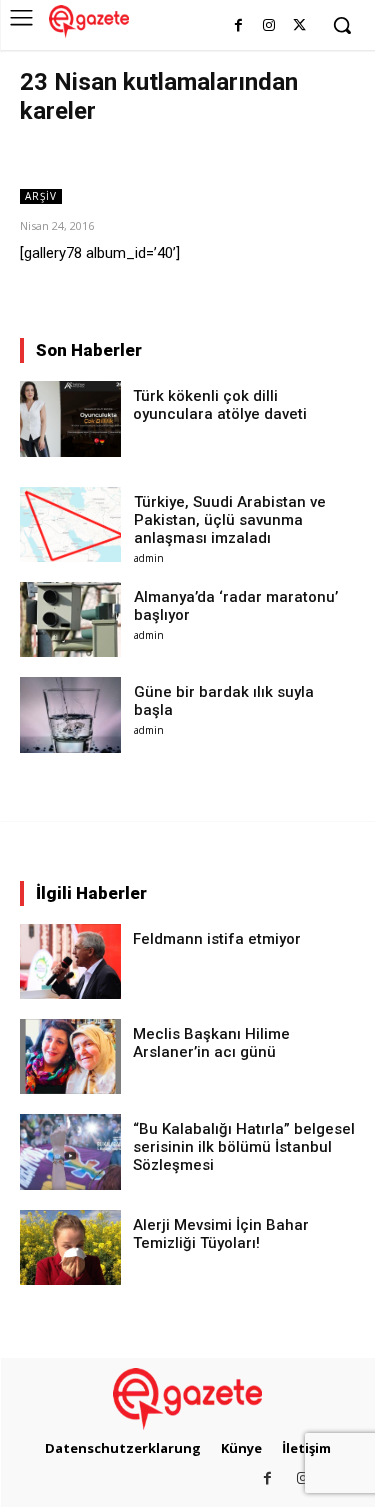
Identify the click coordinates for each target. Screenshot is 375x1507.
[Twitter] (299, 26)
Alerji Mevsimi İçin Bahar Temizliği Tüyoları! (221, 1234)
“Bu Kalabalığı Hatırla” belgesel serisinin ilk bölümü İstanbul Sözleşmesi (244, 1147)
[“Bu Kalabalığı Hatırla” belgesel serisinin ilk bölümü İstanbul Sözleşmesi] (70, 1151)
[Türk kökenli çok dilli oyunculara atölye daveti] (70, 418)
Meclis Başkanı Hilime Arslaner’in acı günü (211, 1043)
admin (149, 558)
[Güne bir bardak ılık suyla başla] (70, 714)
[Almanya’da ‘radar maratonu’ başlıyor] (70, 619)
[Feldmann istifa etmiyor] (70, 961)
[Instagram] (268, 26)
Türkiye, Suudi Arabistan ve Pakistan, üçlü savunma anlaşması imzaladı (230, 520)
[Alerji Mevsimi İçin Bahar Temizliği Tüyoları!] (70, 1247)
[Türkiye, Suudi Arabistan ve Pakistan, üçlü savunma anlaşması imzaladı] (70, 524)
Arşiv (41, 196)
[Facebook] (238, 26)
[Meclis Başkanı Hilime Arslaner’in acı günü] (70, 1056)
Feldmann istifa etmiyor (217, 939)
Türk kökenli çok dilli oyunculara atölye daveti (220, 405)
